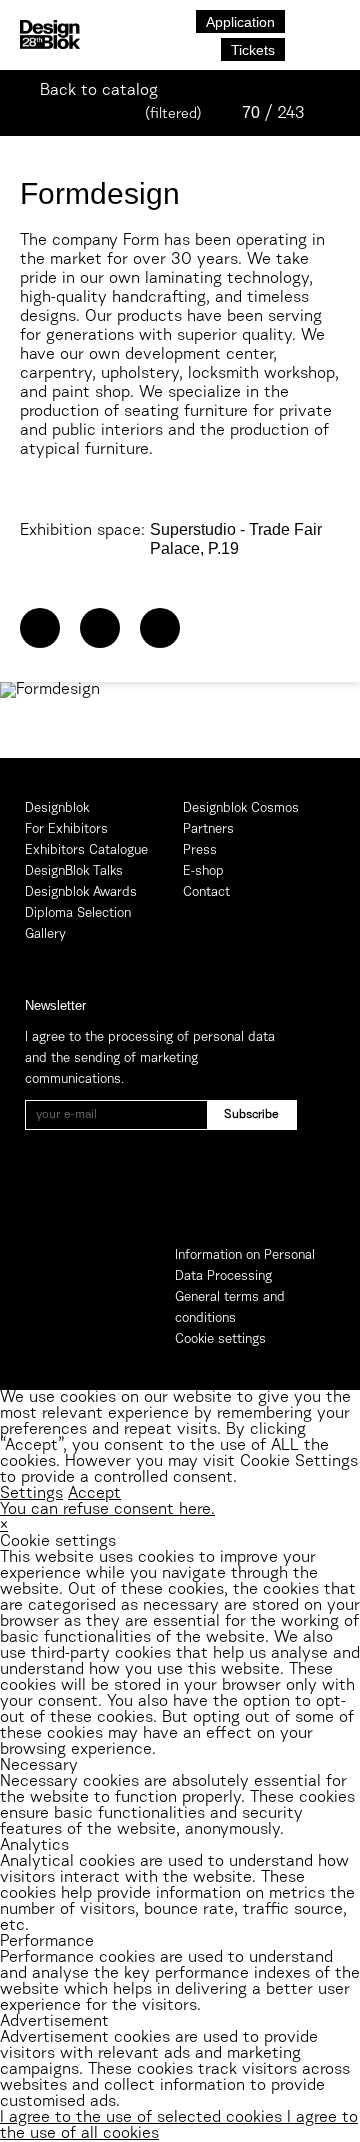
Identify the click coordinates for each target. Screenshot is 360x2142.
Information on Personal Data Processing (245, 1266)
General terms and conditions (230, 1308)
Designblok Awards (81, 892)
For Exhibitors (66, 829)
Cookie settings (220, 1339)
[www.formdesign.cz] (40, 628)
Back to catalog (99, 91)
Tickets (253, 50)
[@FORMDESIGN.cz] (100, 628)
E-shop (203, 871)
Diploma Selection (78, 913)
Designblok (57, 808)
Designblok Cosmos (241, 808)
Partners (208, 829)
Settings (31, 1494)
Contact (206, 892)
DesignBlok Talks (74, 871)
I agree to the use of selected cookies (143, 2118)
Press (200, 850)
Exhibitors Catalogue (86, 850)
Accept (94, 1494)
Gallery (45, 934)
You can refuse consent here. (107, 1510)
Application (240, 22)
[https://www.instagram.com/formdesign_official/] (160, 628)
